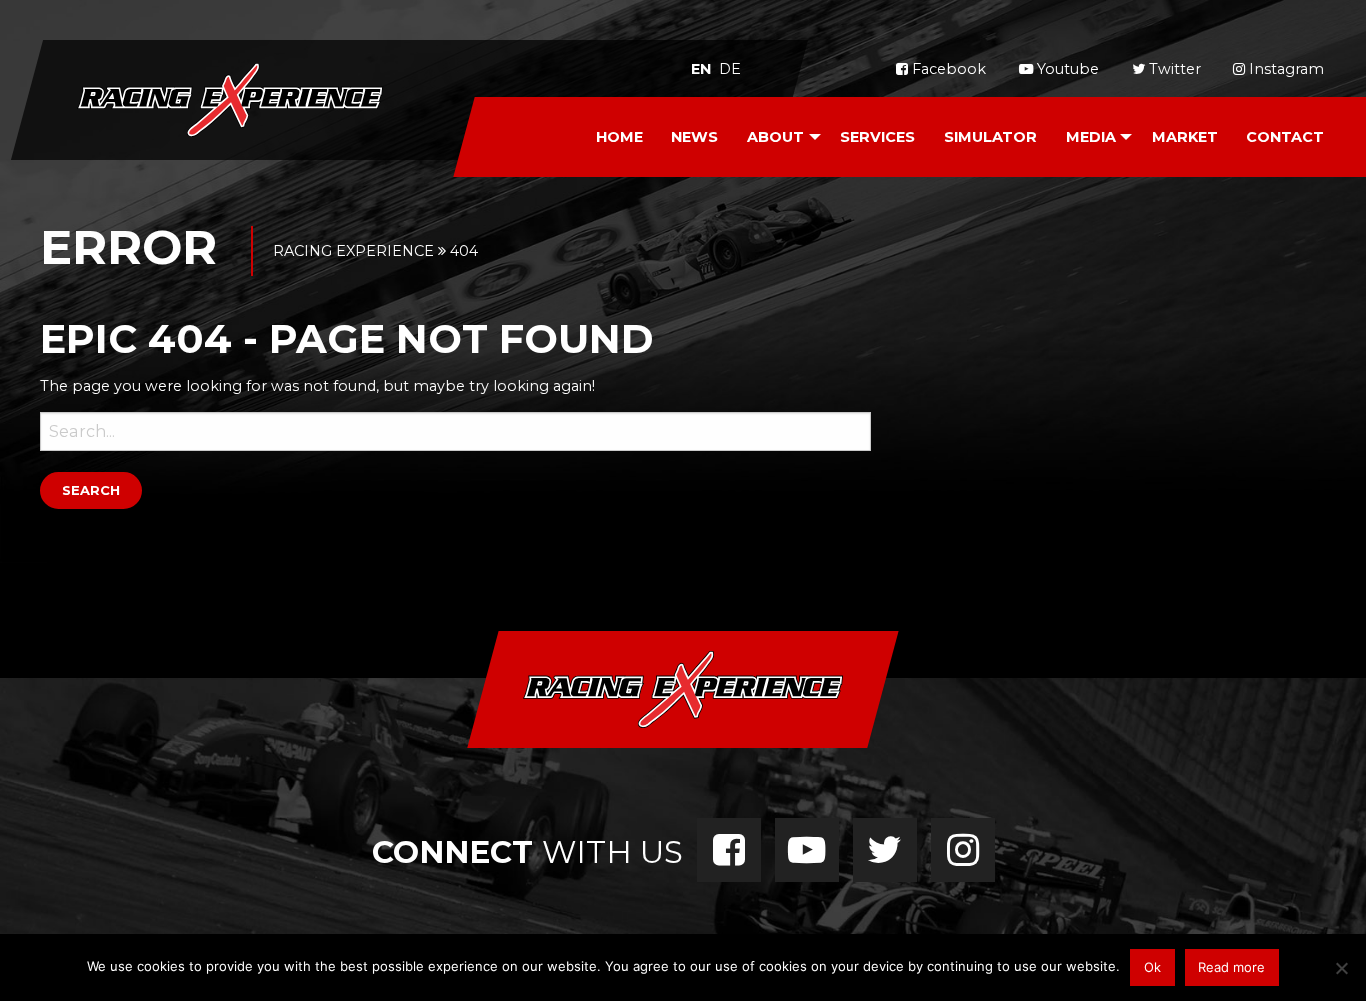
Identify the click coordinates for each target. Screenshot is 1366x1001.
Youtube (1066, 69)
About (775, 137)
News (694, 137)
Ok (1152, 967)
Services (877, 137)
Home (619, 137)
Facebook (947, 69)
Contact (1285, 137)
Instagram (1284, 69)
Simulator (990, 137)
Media (1091, 137)
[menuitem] (619, 137)
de (730, 69)
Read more (1231, 967)
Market (1185, 137)
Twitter (1173, 69)
